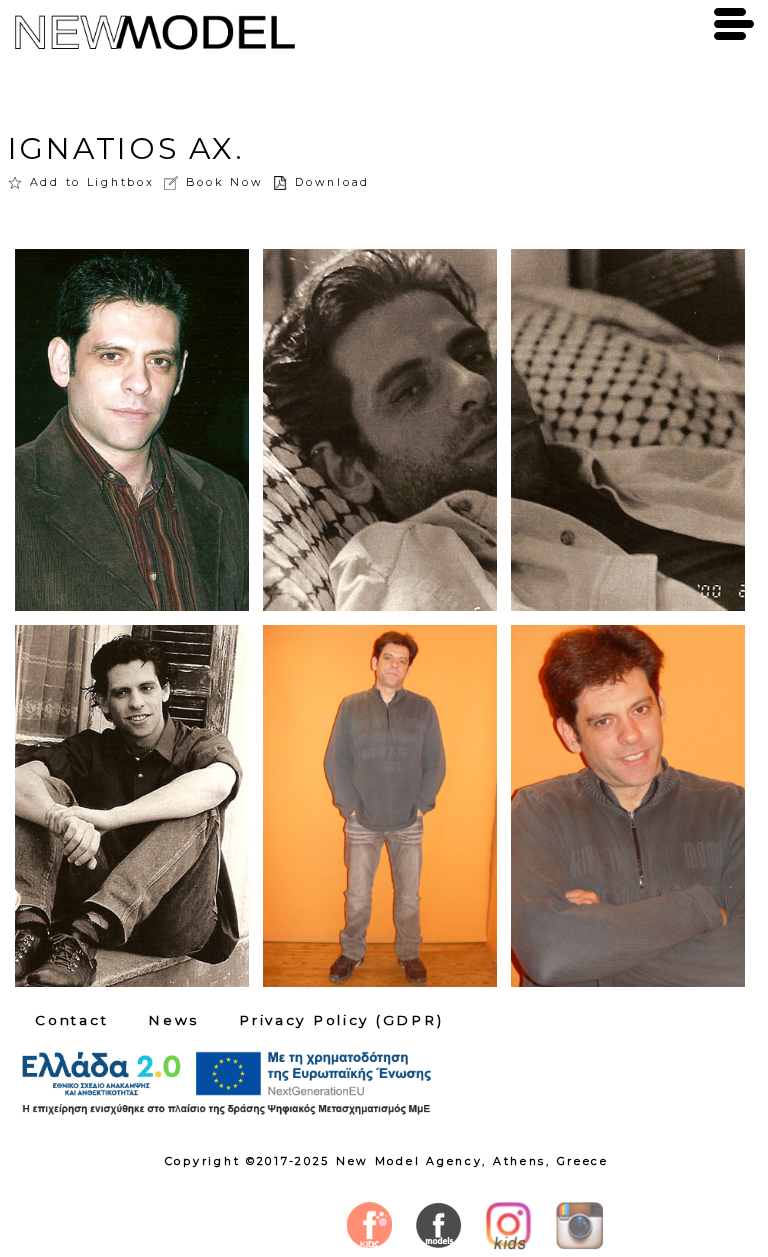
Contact (71, 1020)
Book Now (224, 182)
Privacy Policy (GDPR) (341, 1020)
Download (332, 182)
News (173, 1020)
